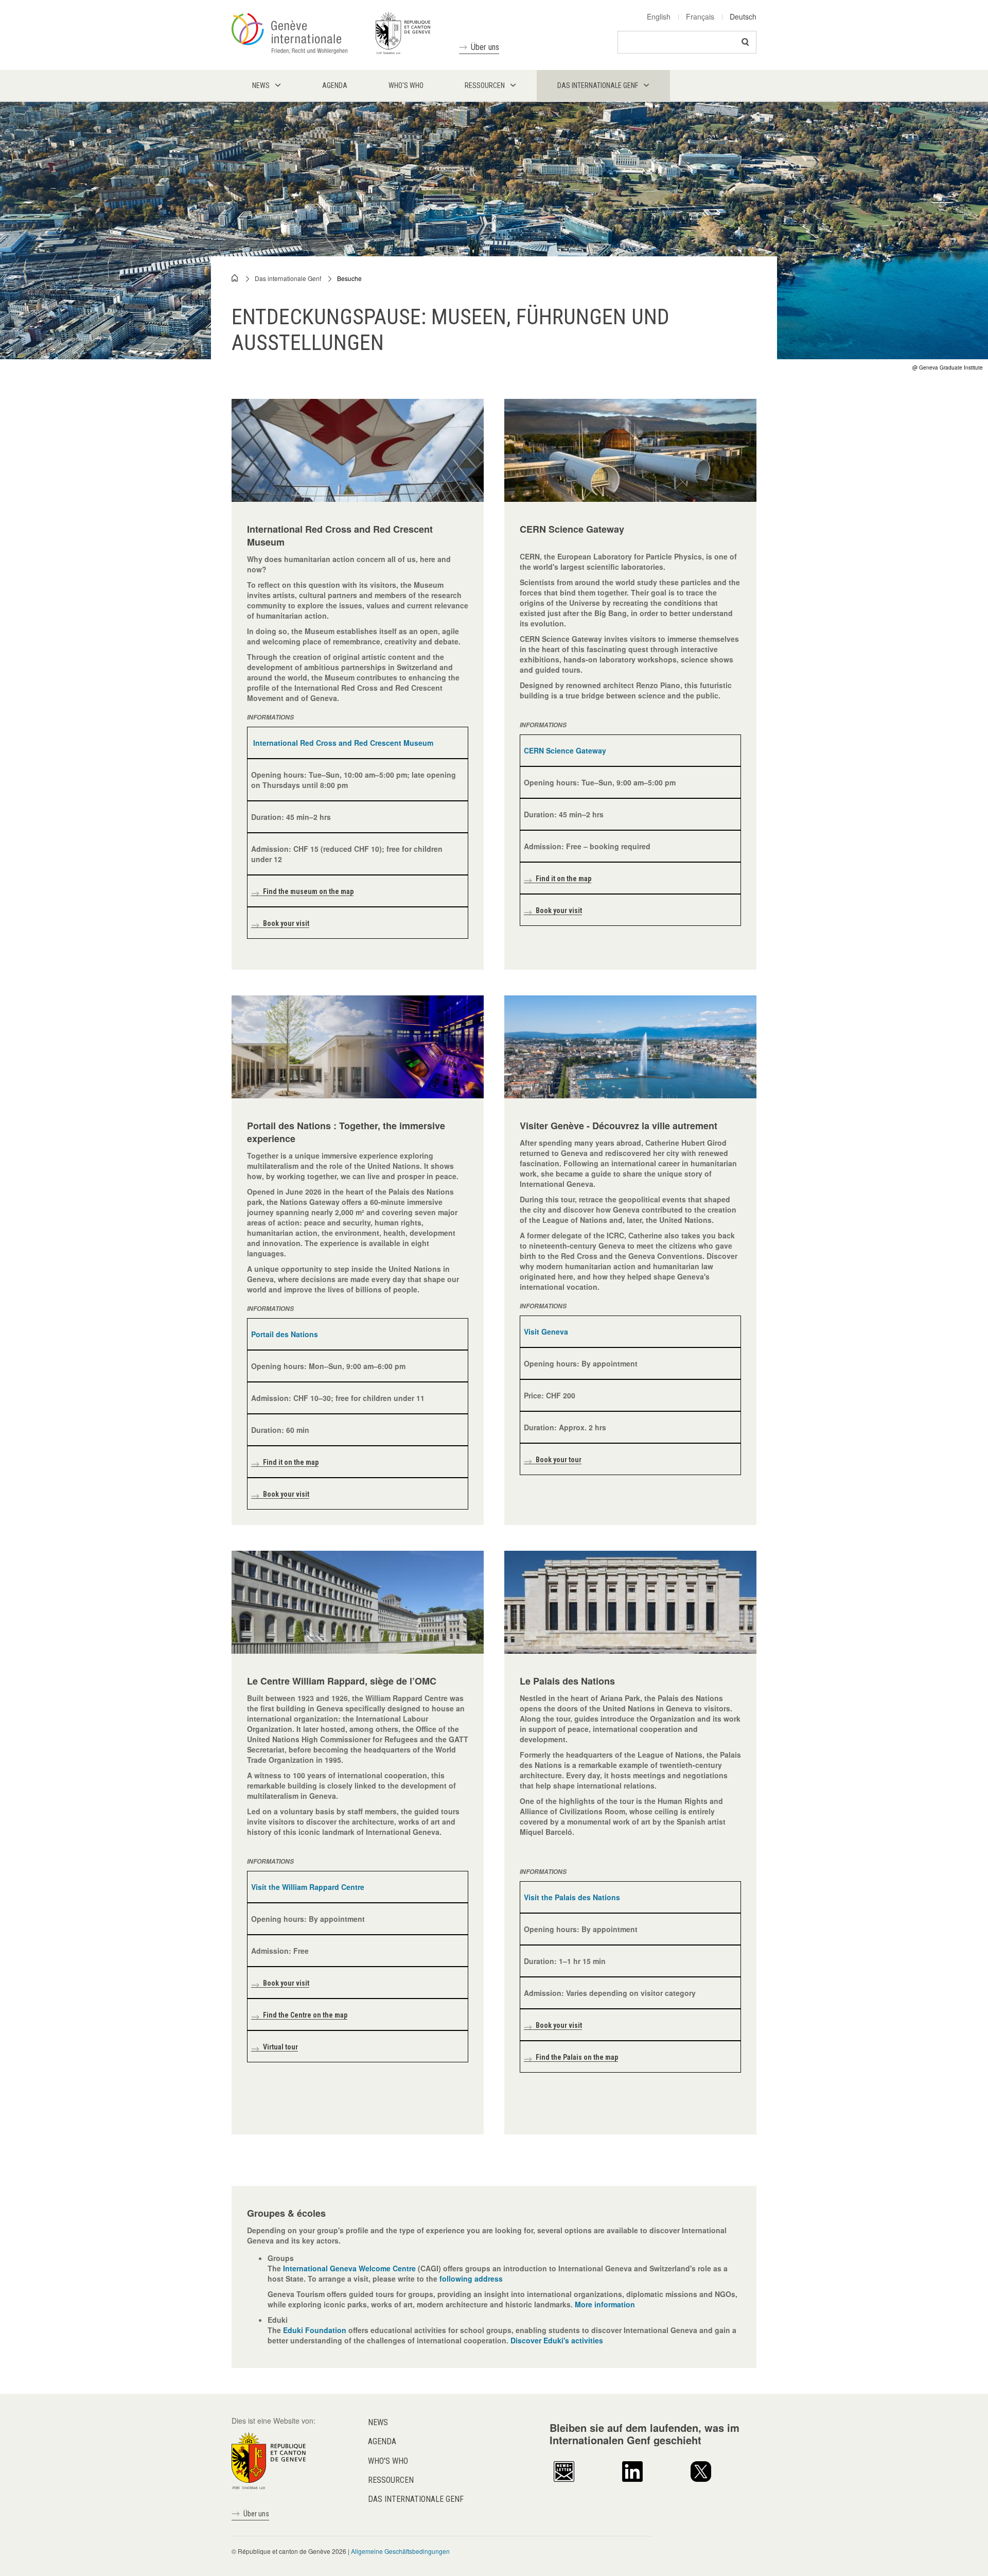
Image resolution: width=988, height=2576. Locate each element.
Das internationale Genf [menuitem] (598, 85)
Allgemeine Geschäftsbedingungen (400, 2551)
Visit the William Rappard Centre (308, 1887)
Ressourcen (391, 2480)
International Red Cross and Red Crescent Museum (343, 743)
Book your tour (559, 1460)
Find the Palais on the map (577, 2057)
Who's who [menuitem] (406, 85)
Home (235, 278)
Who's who (388, 2461)
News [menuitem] (261, 85)
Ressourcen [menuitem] (485, 85)
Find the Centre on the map (305, 2015)
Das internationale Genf (288, 278)
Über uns (485, 47)
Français (700, 16)
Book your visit (286, 923)
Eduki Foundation (315, 2330)
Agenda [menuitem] (335, 85)
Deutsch (743, 16)
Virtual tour (280, 2047)
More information (605, 2304)
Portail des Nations (285, 1334)
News (378, 2422)
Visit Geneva (546, 1331)
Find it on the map (563, 879)
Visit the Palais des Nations (572, 1897)
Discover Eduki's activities (557, 2340)
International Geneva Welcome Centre (350, 2268)
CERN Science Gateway (565, 750)
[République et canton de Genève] (269, 2460)
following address (472, 2279)
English (659, 16)
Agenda (382, 2441)
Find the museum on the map (308, 891)
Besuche (349, 278)
